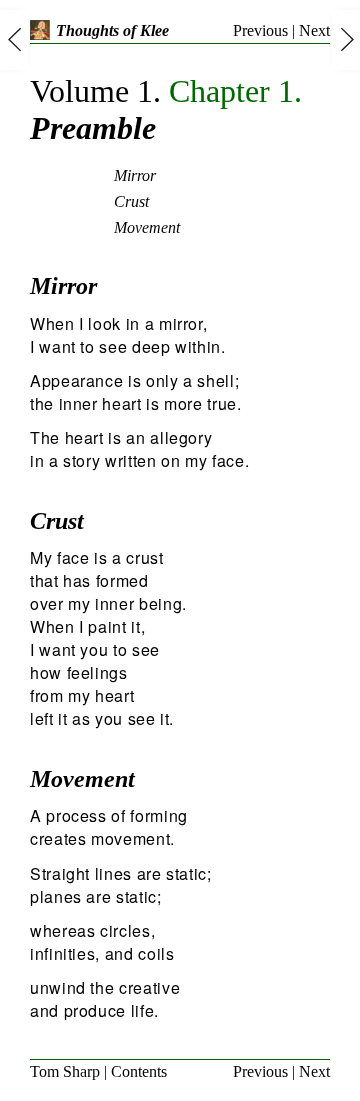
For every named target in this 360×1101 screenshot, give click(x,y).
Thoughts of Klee (112, 30)
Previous (260, 30)
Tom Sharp (65, 1071)
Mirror (135, 175)
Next (314, 30)
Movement (147, 227)
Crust (131, 201)
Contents (139, 1071)
